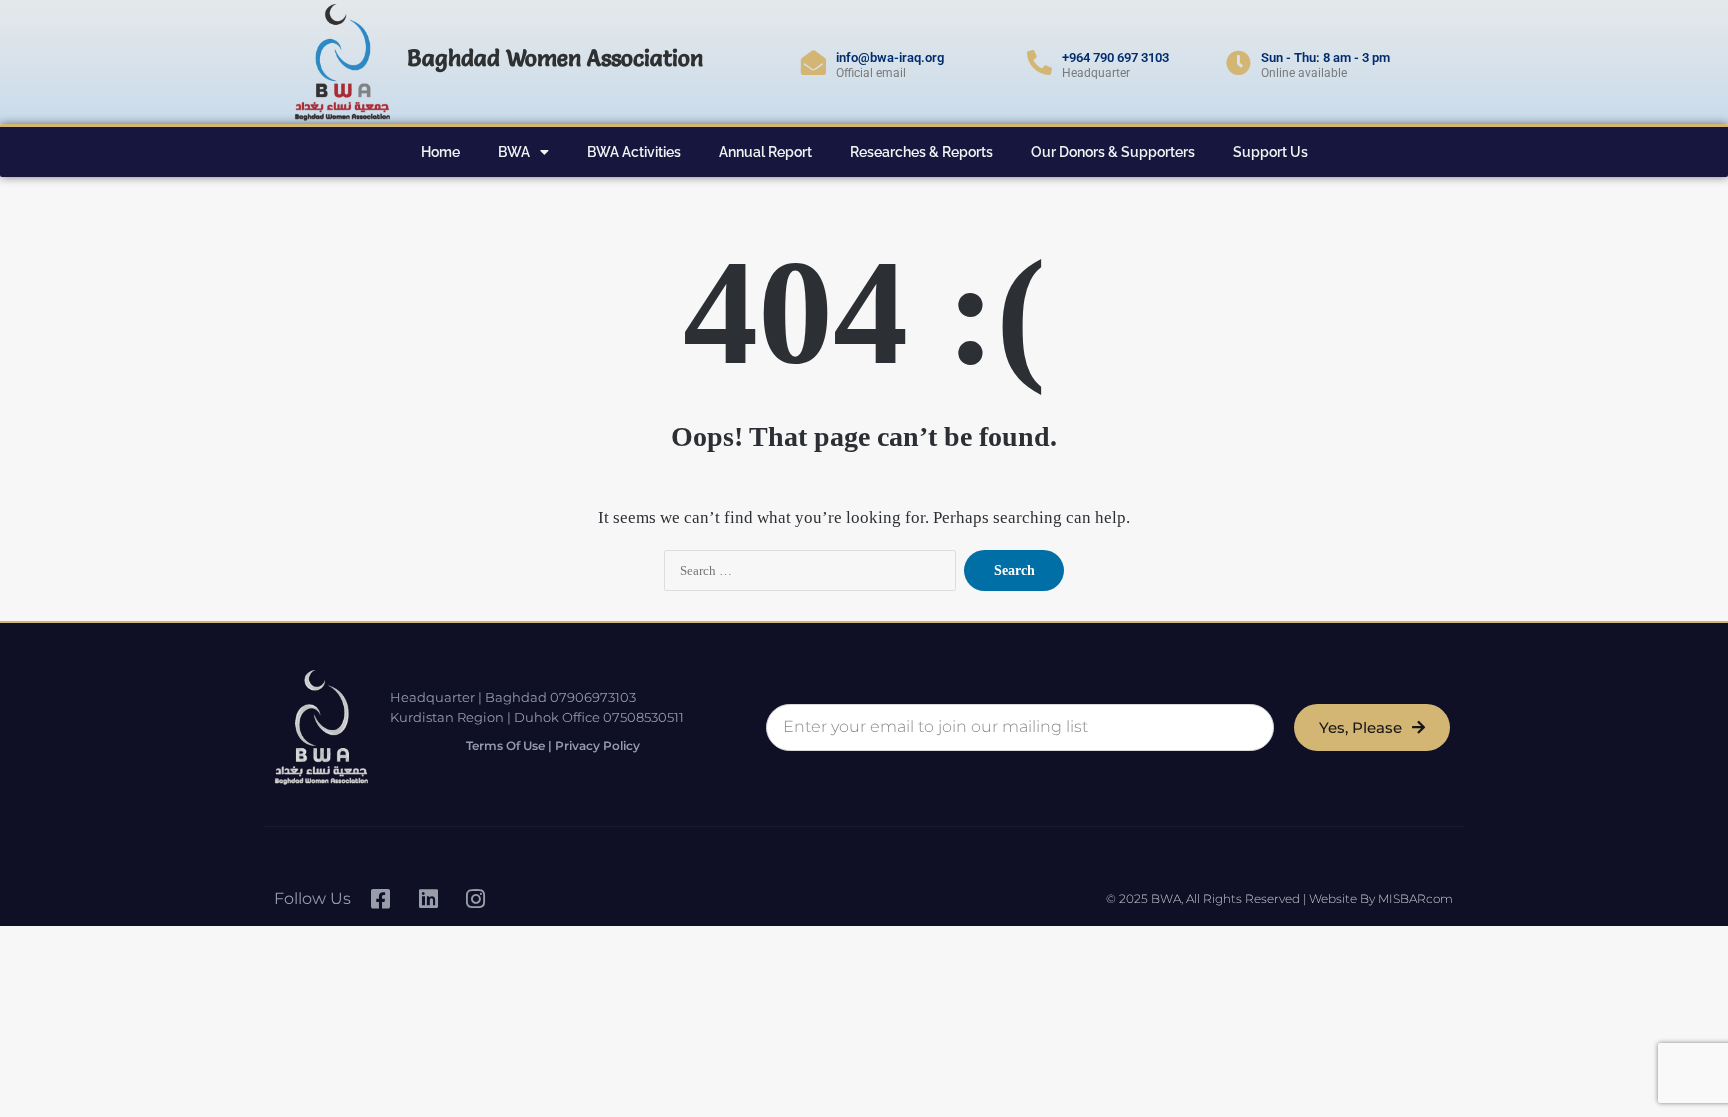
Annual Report (765, 152)
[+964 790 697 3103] (1039, 62)
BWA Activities (634, 152)
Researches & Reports (921, 152)
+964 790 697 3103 (1115, 57)
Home (440, 152)
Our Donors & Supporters (1113, 152)
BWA (514, 152)
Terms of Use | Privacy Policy (553, 745)
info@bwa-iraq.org (890, 57)
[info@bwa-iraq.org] (813, 62)
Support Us (1270, 152)
